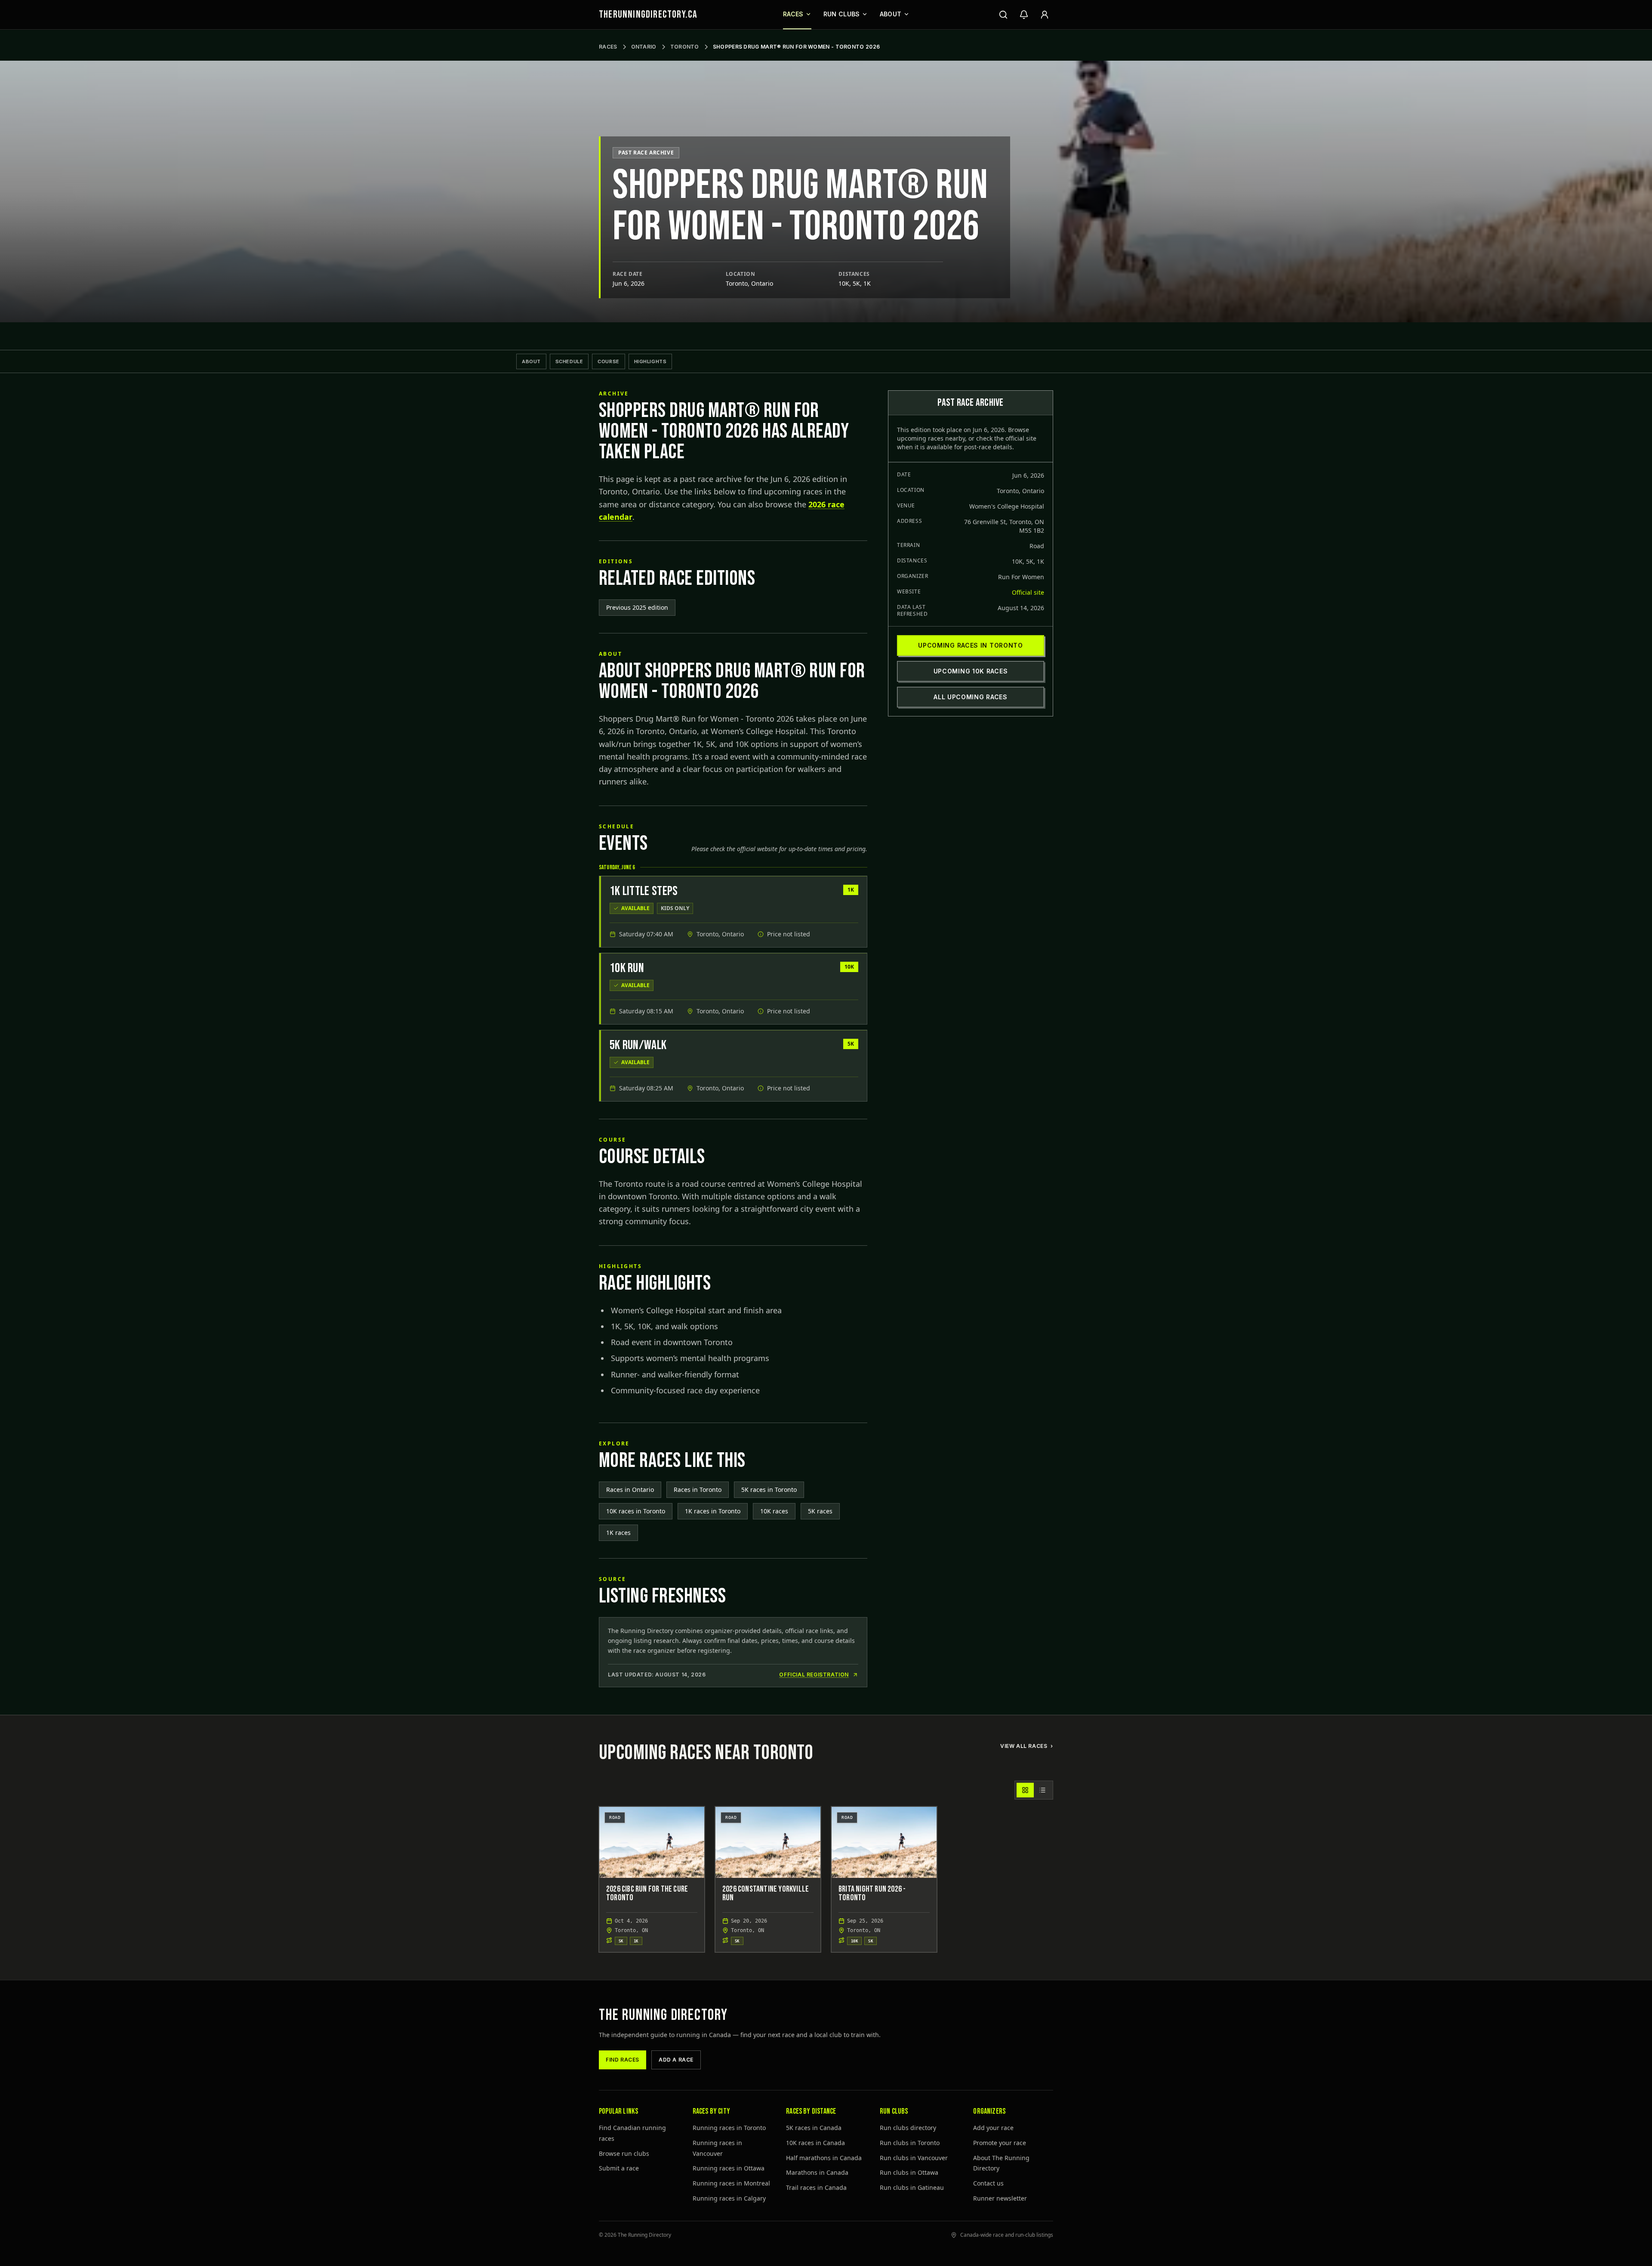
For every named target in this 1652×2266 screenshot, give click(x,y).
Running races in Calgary (729, 2198)
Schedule (569, 361)
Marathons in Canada (817, 2172)
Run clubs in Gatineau (912, 2187)
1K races (618, 1533)
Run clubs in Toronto (910, 2143)
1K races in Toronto (713, 1511)
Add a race (676, 2060)
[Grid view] (1025, 1790)
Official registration (814, 1675)
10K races (774, 1511)
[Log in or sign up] (1045, 15)
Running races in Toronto (729, 2128)
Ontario (644, 47)
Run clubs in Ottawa (909, 2172)
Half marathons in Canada (824, 2158)
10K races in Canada (815, 2143)
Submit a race (619, 2168)
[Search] (1003, 15)
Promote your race (1000, 2143)
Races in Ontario (630, 1490)
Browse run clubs (624, 2153)
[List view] (1042, 1790)
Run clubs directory (908, 2128)
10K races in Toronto (636, 1511)
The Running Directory (663, 2015)
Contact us (988, 2183)
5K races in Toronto (769, 1490)
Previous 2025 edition (637, 607)
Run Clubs (842, 14)
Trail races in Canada (816, 2187)
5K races (820, 1511)
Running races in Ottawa (729, 2168)
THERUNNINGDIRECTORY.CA (648, 14)
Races (793, 14)
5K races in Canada (814, 2128)
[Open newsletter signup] (1024, 15)
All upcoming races (971, 697)
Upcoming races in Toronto (971, 645)
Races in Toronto (698, 1490)
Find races (623, 2060)
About (891, 14)
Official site (1028, 592)
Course (608, 361)
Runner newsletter (1000, 2198)
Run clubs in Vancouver (914, 2158)
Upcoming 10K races (971, 671)
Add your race (993, 2128)
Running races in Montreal (731, 2183)
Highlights (650, 361)
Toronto (685, 47)
